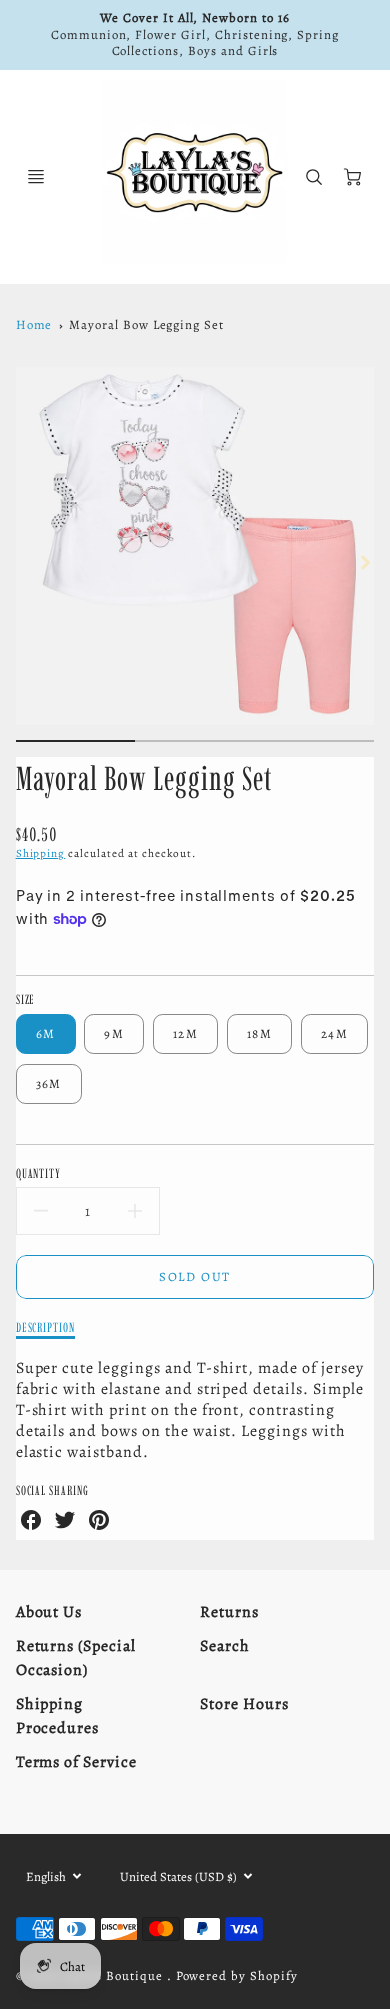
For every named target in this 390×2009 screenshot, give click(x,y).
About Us (49, 1612)
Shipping (41, 853)
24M (334, 1033)
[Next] (364, 562)
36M (49, 1083)
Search (225, 1646)
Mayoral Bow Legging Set (146, 324)
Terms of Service (76, 1762)
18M (259, 1033)
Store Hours (244, 1704)
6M (46, 1033)
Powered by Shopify (237, 1975)
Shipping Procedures (58, 1716)
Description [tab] (46, 1327)
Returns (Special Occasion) (76, 1658)
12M (185, 1033)
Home (34, 324)
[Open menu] (36, 177)
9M (114, 1033)
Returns (229, 1612)
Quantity (39, 1173)
